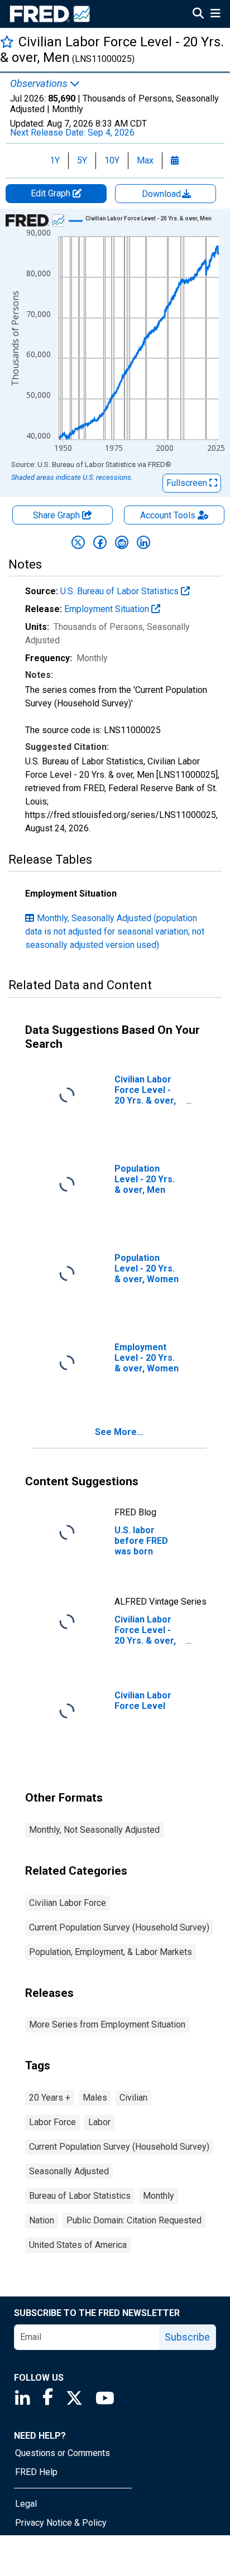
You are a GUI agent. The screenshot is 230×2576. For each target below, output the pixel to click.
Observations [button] (40, 84)
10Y (112, 160)
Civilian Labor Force (68, 1903)
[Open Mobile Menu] (215, 15)
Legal (26, 2504)
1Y (55, 160)
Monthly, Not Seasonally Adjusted (94, 1830)
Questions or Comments (63, 2453)
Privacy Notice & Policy (61, 2523)
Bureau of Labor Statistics (80, 2196)
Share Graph (57, 515)
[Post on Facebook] (100, 542)
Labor (99, 2122)
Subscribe (187, 2337)
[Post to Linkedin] (143, 542)
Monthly (159, 2196)
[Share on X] (78, 542)
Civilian (133, 2098)
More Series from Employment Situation (107, 2024)
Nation (42, 2220)
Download (162, 194)
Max (145, 160)
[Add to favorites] (7, 42)
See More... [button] (119, 1432)
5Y (82, 160)
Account (168, 515)
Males (95, 2098)
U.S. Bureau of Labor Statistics (121, 591)
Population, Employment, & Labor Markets (111, 1952)
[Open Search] (198, 15)
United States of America (78, 2245)
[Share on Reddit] (122, 542)
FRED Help (36, 2472)
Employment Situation (108, 609)
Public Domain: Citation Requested (134, 2220)
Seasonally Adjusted (69, 2171)
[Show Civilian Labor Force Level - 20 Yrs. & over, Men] (148, 218)
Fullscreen (188, 483)
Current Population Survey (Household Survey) (119, 1927)
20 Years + (50, 2098)
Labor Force (52, 2122)
